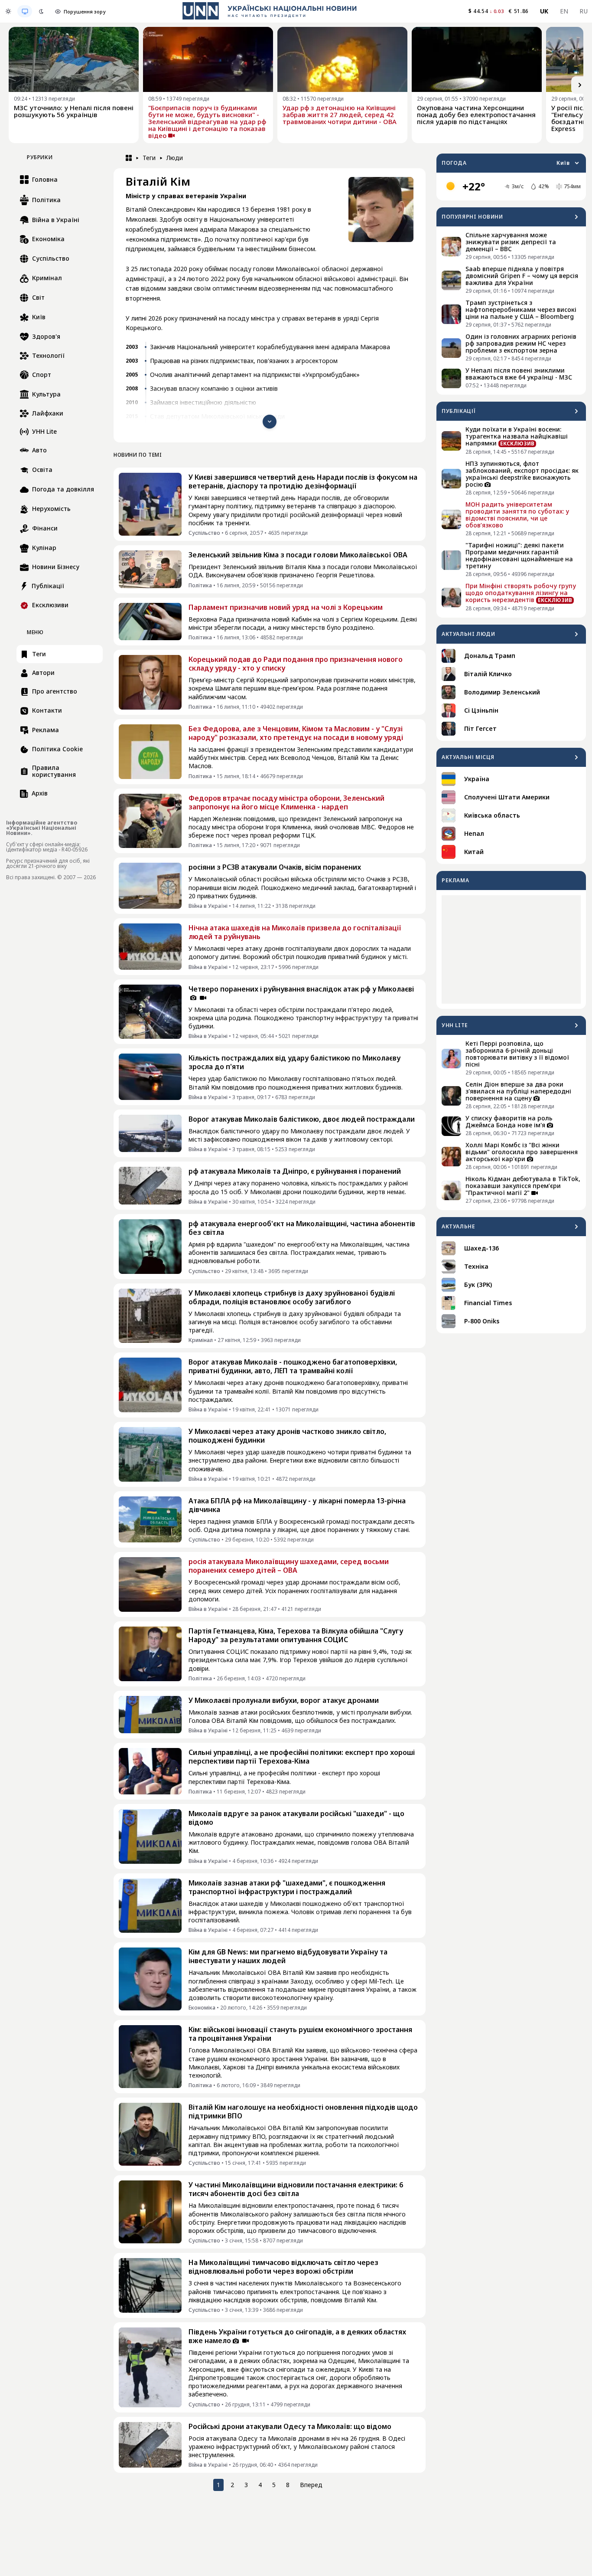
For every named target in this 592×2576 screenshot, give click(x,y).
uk (544, 11)
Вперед (311, 2485)
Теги (149, 158)
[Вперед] (580, 85)
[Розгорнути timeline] (270, 422)
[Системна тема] (25, 11)
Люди (175, 158)
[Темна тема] (41, 11)
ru (584, 11)
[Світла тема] (8, 11)
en (564, 11)
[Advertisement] (511, 949)
